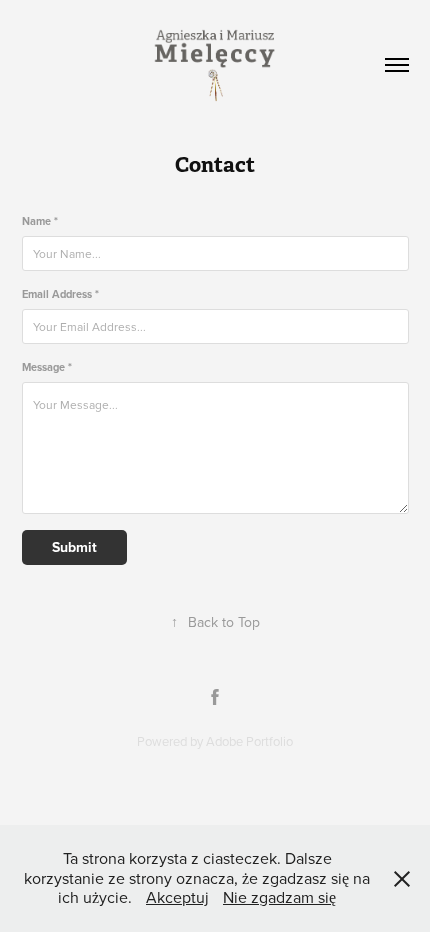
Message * (47, 367)
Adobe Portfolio (249, 741)
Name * (40, 221)
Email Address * (60, 294)
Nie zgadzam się (279, 897)
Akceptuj (177, 897)
